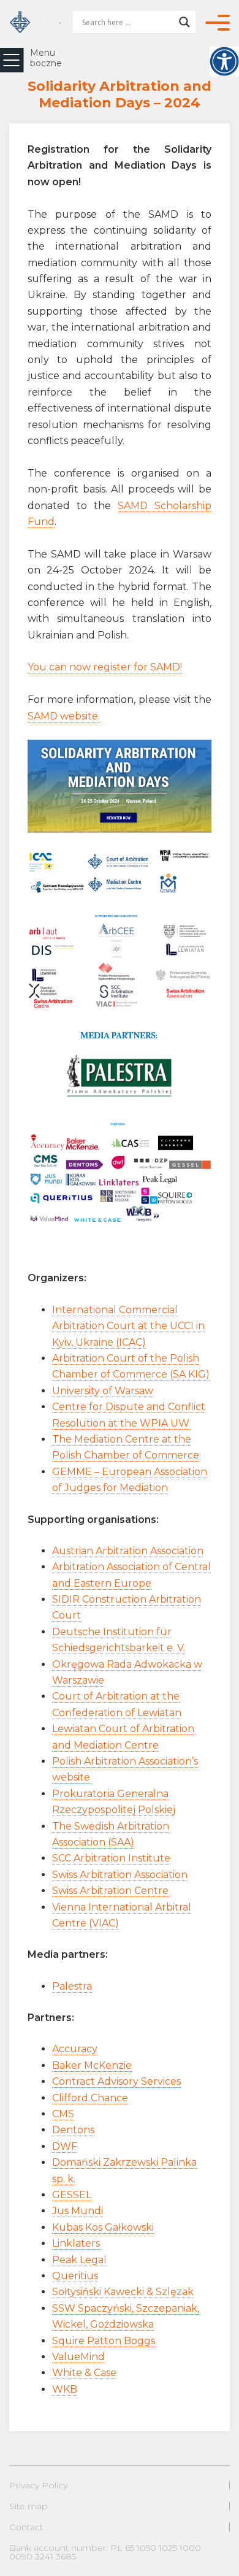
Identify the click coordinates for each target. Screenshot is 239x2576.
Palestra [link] (72, 1986)
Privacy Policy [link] (38, 2485)
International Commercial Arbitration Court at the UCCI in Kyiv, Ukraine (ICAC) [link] (128, 1326)
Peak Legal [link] (79, 2260)
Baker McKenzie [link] (92, 2065)
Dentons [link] (73, 2130)
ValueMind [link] (78, 2357)
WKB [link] (65, 2389)
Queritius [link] (75, 2276)
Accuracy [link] (75, 2049)
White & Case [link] (84, 2373)
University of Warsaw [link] (103, 1391)
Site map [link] (28, 2506)
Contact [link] (26, 2527)
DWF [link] (65, 2146)
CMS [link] (63, 2114)
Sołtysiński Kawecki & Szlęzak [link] (123, 2292)
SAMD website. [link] (64, 716)
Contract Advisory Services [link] (116, 2081)
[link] (224, 61)
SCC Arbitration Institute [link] (111, 1858)
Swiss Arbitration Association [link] (120, 1875)
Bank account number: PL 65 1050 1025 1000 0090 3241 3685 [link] (105, 2552)
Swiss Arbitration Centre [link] (110, 1891)
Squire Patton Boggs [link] (104, 2341)
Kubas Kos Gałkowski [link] (103, 2227)
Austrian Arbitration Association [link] (128, 1551)
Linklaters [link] (76, 2243)
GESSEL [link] (72, 2195)
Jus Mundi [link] (78, 2211)
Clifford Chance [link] (90, 2098)
